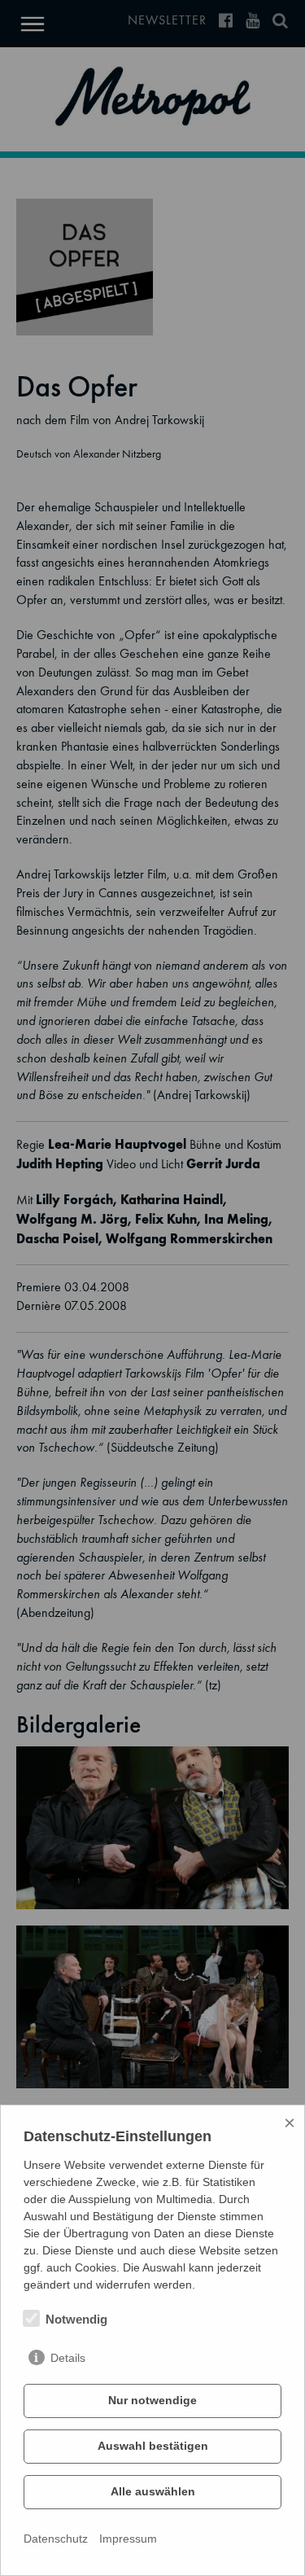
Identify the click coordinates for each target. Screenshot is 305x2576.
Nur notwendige (152, 2400)
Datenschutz (56, 2539)
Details (68, 2358)
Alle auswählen (153, 2491)
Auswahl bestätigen (153, 2446)
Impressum (128, 2539)
